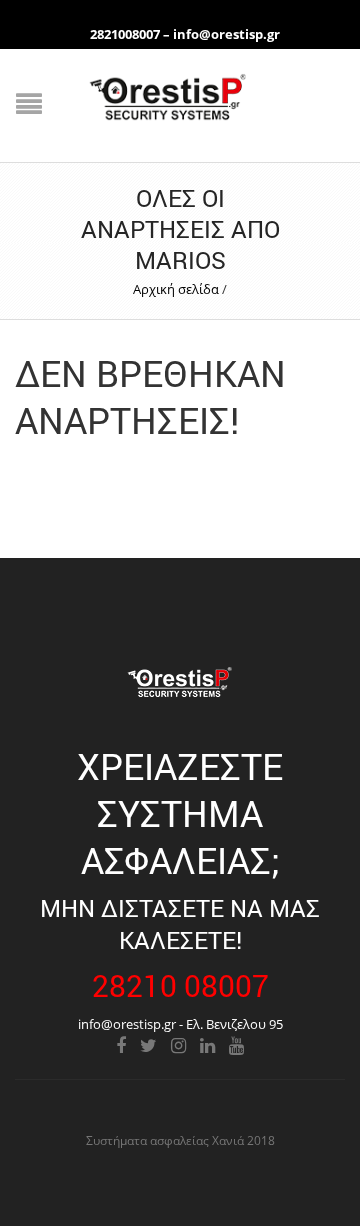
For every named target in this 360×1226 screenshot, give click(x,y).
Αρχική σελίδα (176, 289)
